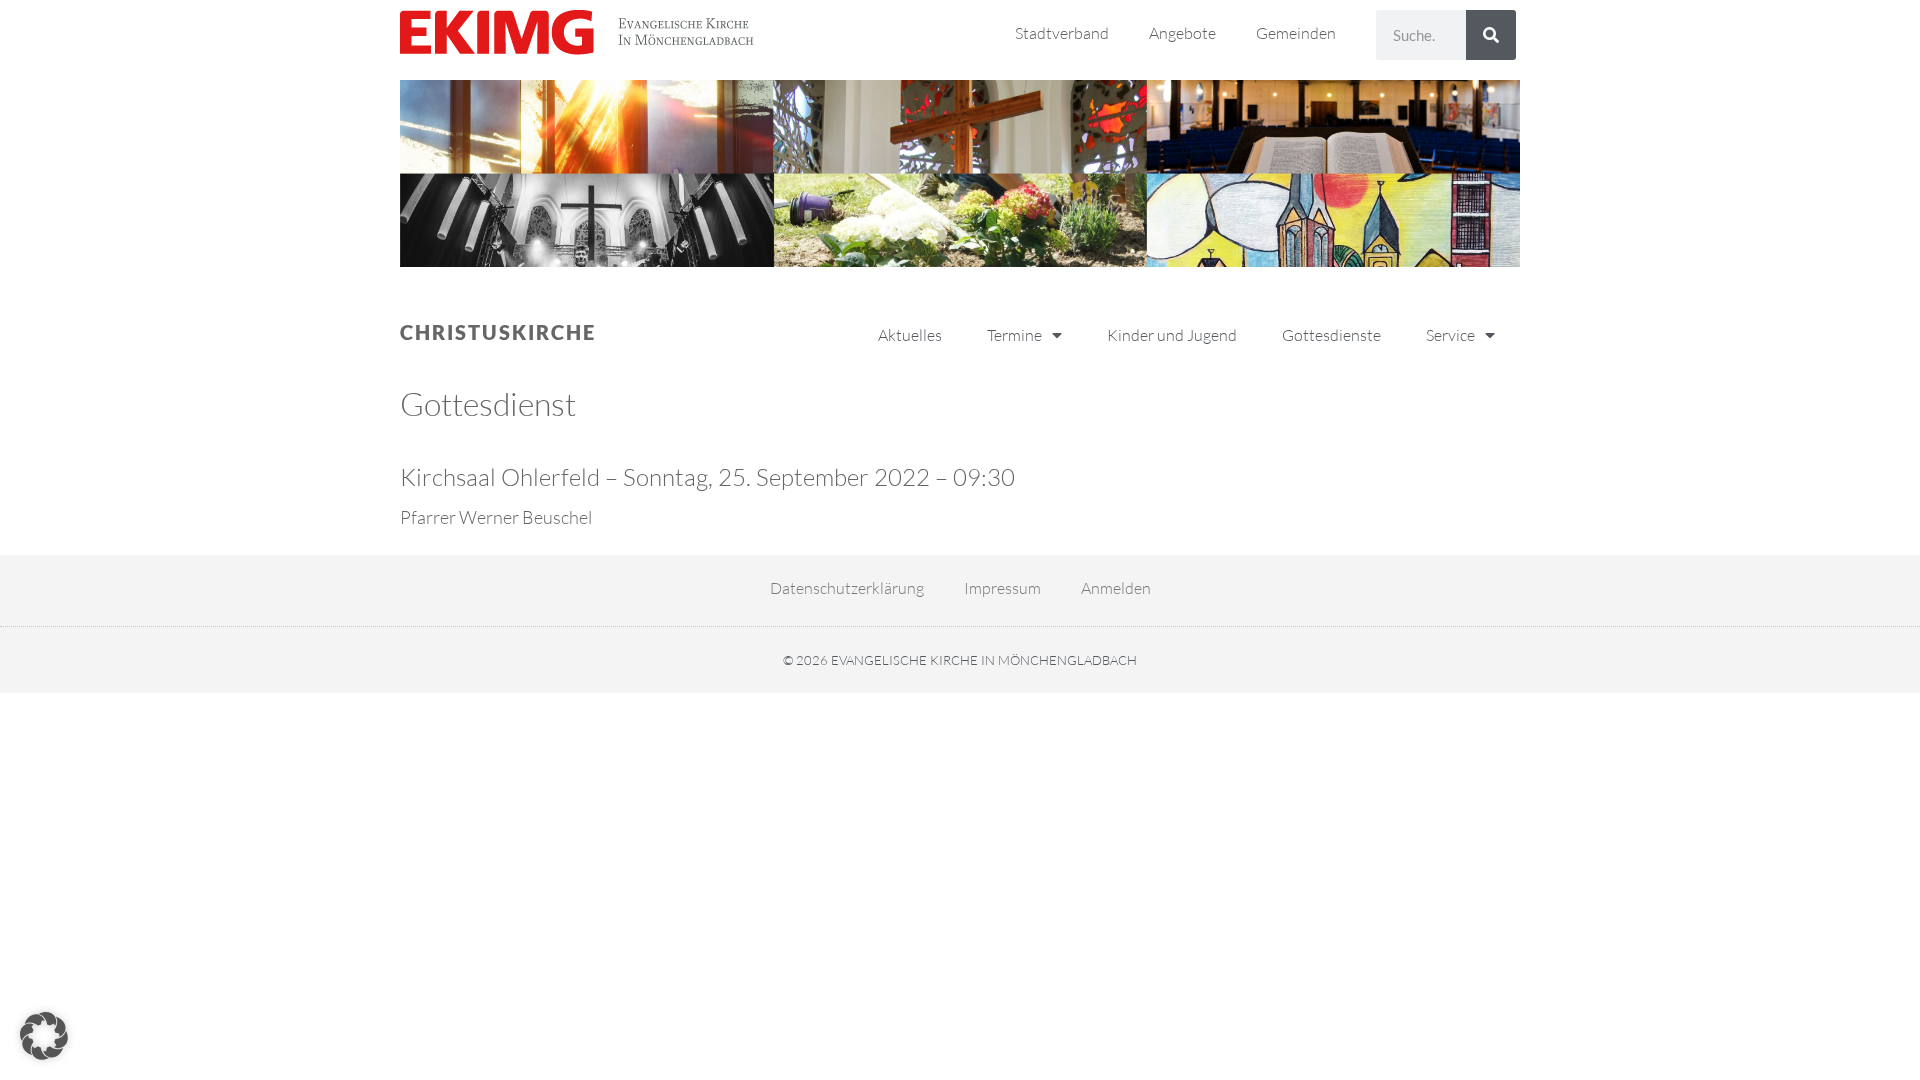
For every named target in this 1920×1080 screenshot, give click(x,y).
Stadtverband (1062, 33)
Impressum (1002, 588)
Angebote (1182, 33)
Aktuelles (910, 335)
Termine (1014, 335)
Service (1450, 335)
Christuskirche (498, 332)
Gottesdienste (1331, 335)
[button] (44, 1036)
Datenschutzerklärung (847, 588)
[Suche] (1491, 35)
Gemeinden (1296, 33)
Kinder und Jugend (1172, 335)
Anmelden (1116, 588)
